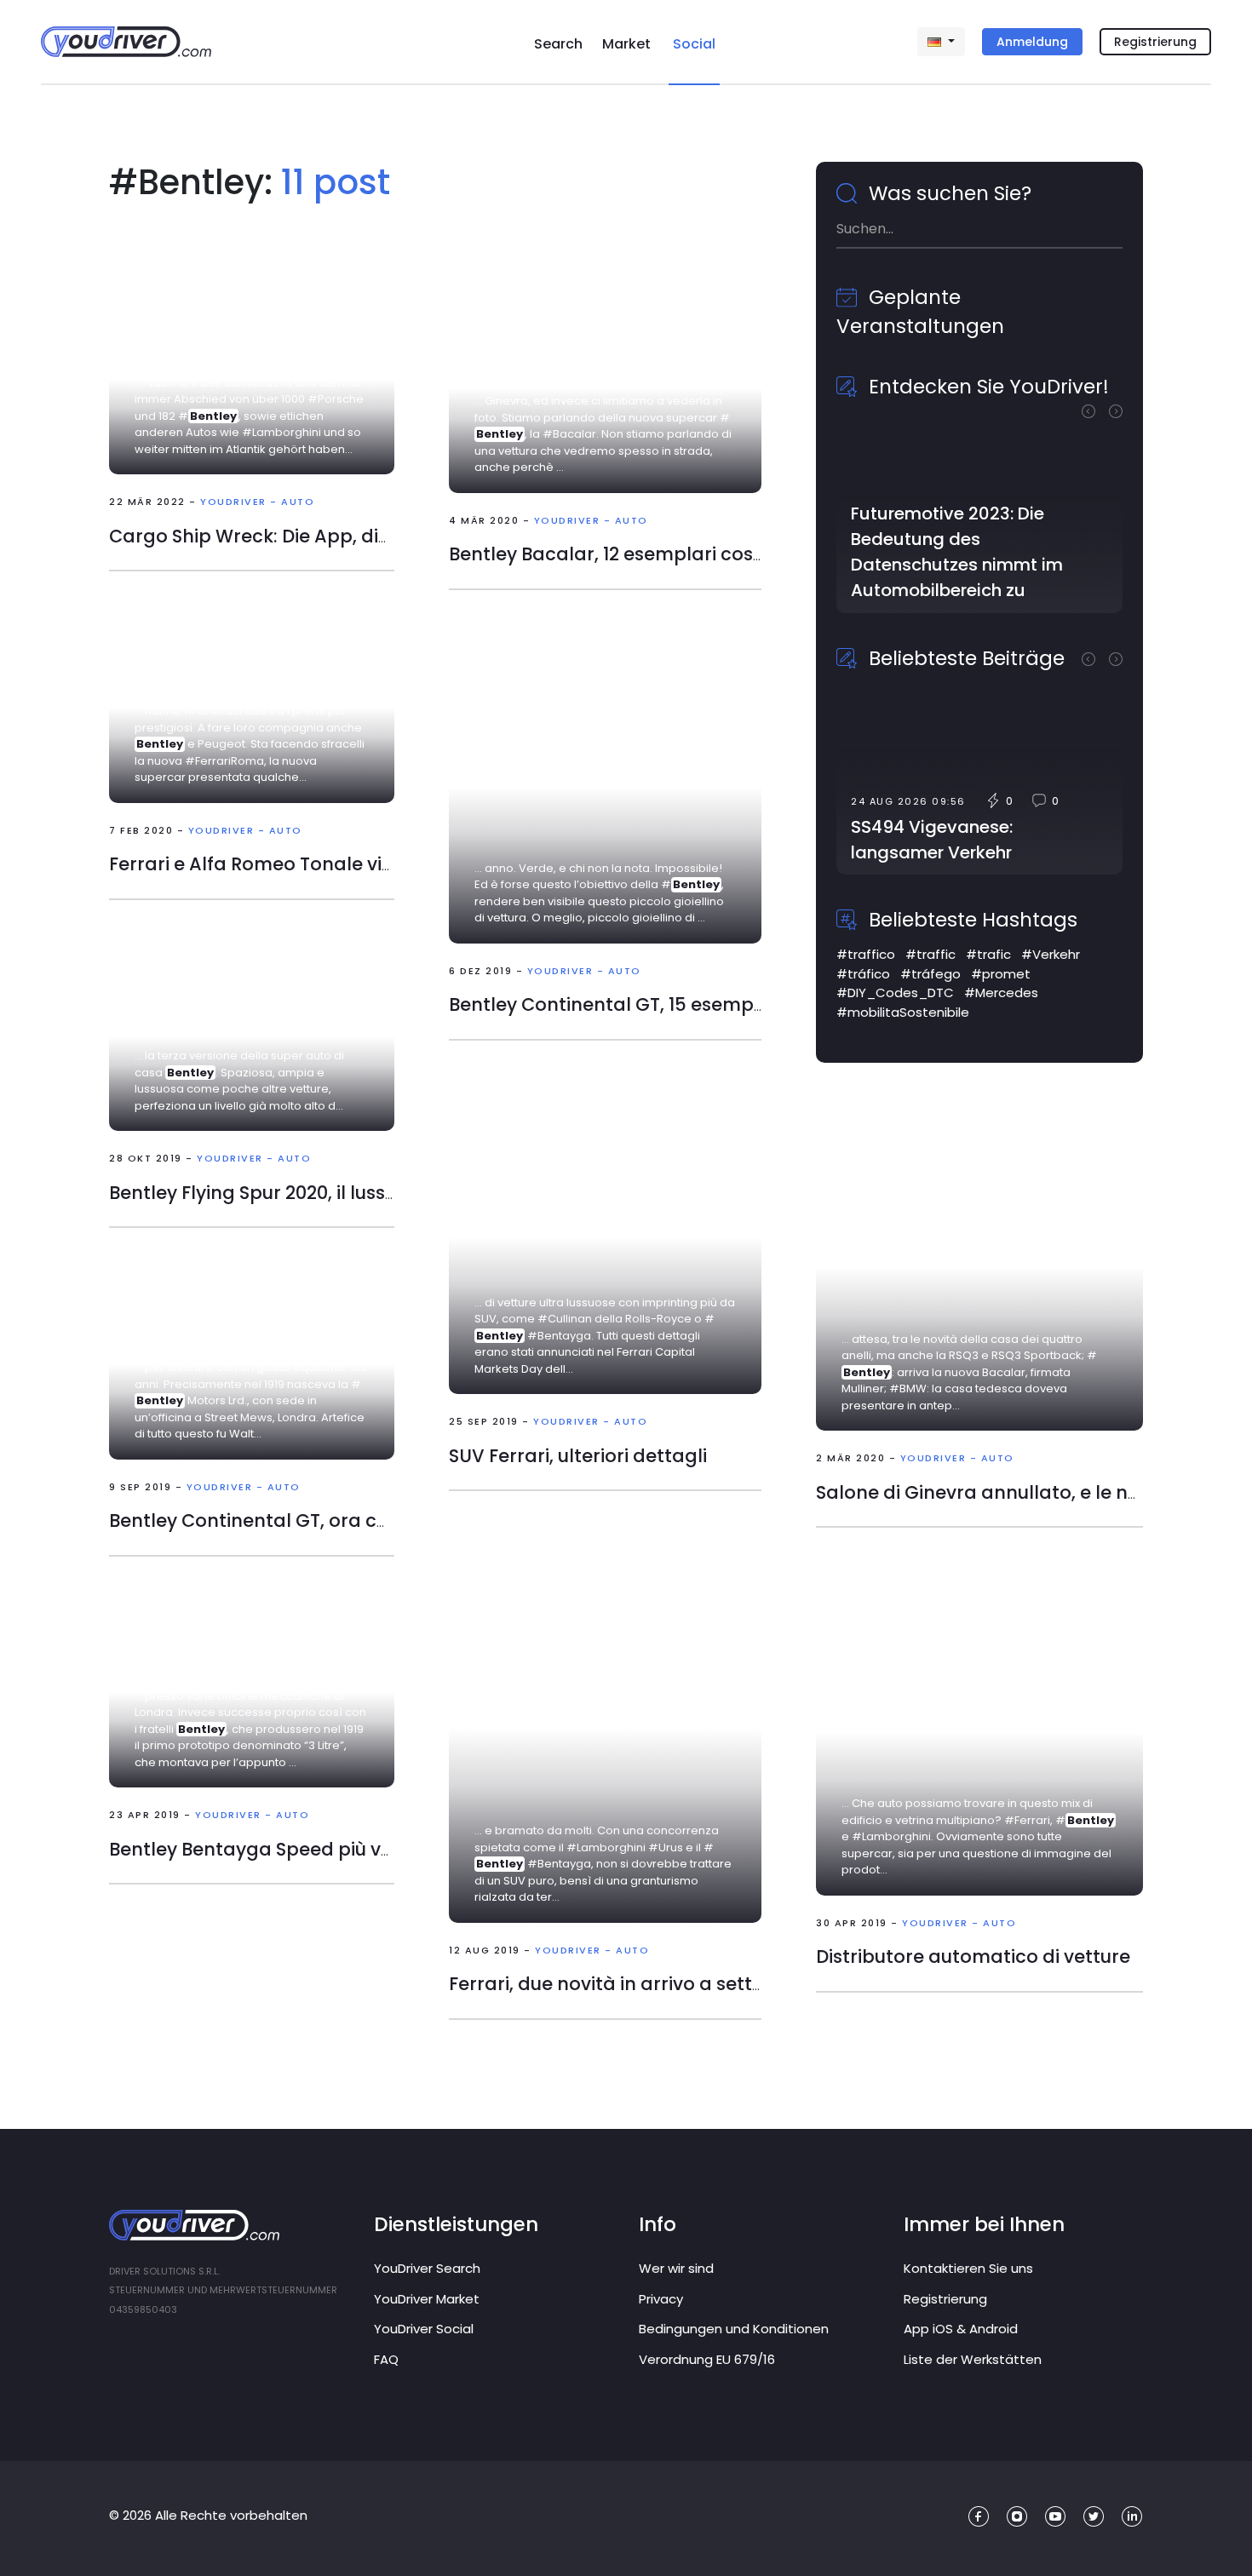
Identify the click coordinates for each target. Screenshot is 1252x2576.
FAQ (386, 2359)
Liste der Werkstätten (973, 2359)
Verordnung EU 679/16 (707, 2359)
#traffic (930, 954)
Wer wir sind (676, 2268)
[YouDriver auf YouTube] (1056, 2517)
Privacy (661, 2299)
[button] (1095, 410)
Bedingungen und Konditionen (734, 2329)
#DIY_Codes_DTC (895, 993)
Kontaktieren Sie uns (968, 2268)
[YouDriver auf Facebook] (979, 2517)
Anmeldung (1032, 42)
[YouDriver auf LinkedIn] (1132, 2517)
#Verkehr (1051, 954)
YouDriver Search (427, 2268)
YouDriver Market (427, 2299)
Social (694, 44)
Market (626, 44)
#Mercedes (1001, 993)
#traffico (866, 954)
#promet (1001, 974)
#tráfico (863, 974)
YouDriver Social (424, 2329)
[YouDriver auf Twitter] (1094, 2517)
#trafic (988, 954)
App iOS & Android (961, 2329)
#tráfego (930, 974)
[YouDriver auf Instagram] (1017, 2517)
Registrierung (1155, 42)
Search (558, 44)
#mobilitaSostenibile (903, 1012)
